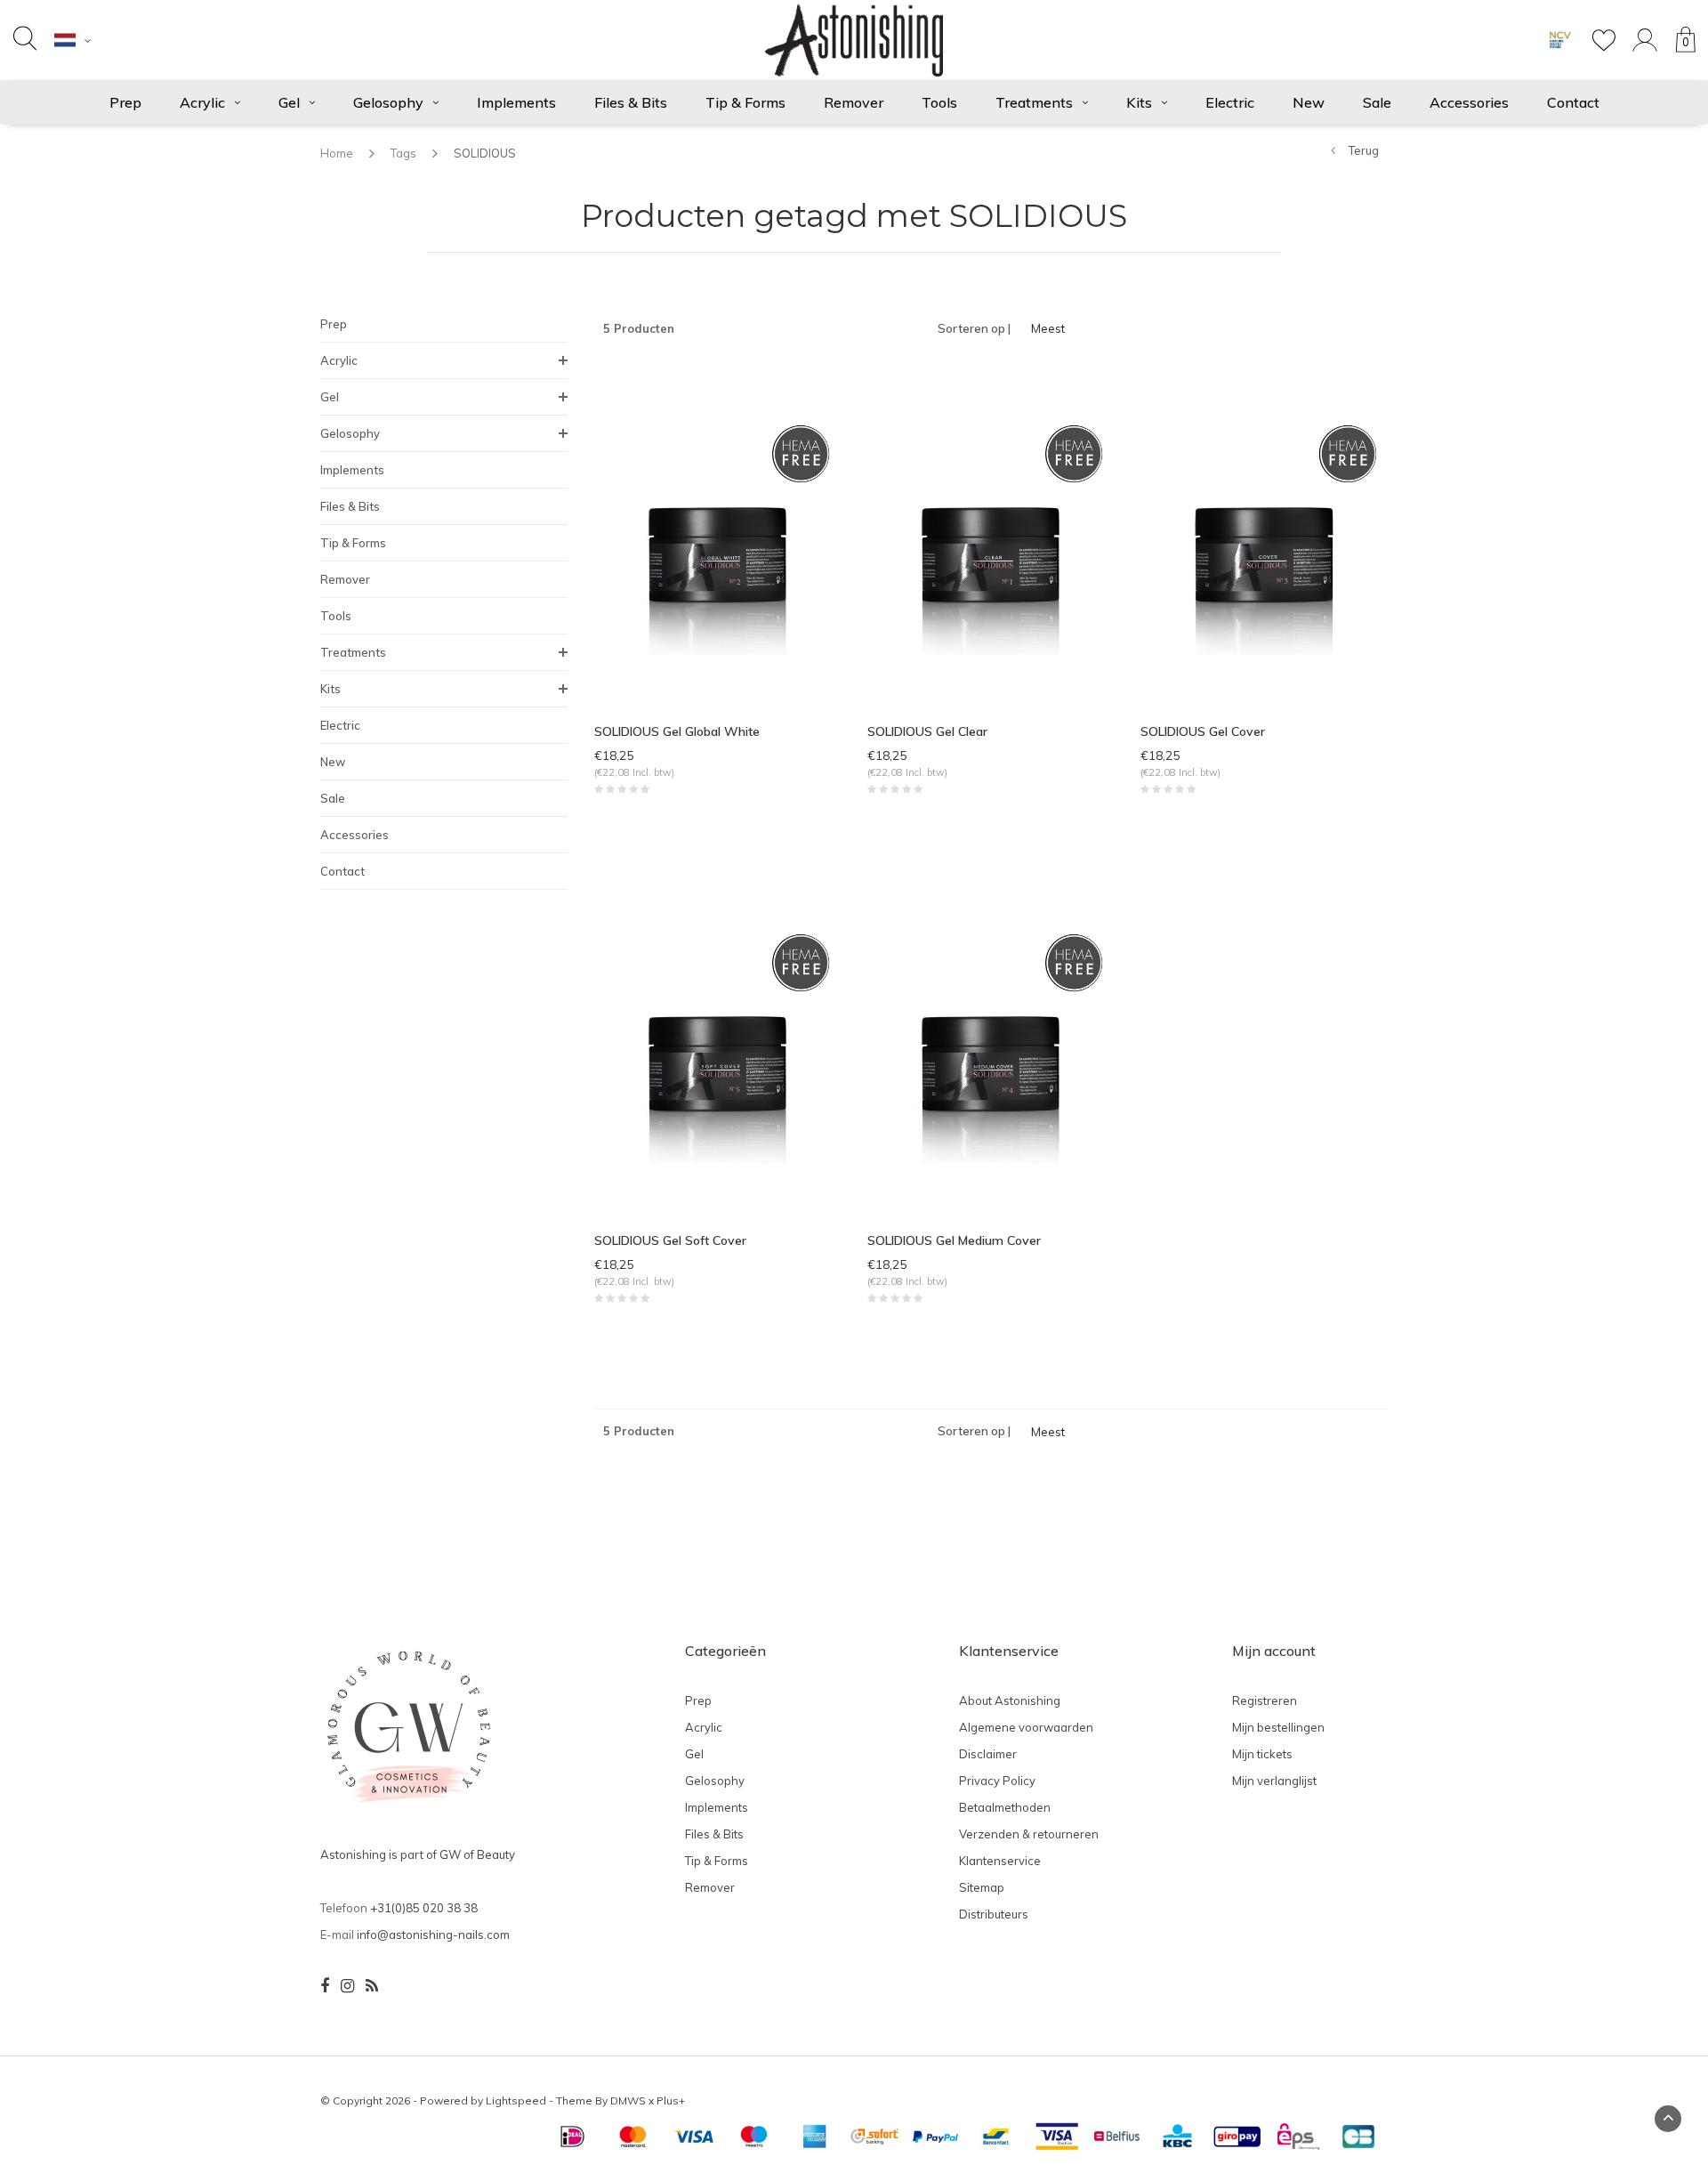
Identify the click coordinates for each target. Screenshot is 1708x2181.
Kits (1139, 102)
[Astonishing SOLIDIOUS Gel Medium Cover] (991, 1044)
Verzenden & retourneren (1029, 1834)
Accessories (1469, 102)
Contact (1573, 102)
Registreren (1265, 1700)
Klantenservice (1000, 1861)
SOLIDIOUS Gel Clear (927, 731)
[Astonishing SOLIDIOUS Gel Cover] (1264, 535)
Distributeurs (994, 1914)
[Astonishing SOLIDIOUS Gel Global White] (717, 535)
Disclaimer (988, 1754)
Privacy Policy (997, 1781)
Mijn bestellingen (1278, 1727)
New (1309, 102)
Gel (289, 102)
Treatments (1034, 102)
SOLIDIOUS (485, 153)
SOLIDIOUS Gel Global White (677, 731)
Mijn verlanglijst (1274, 1781)
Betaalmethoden (1005, 1807)
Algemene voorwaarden (1026, 1727)
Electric (1230, 102)
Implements (516, 102)
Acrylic (202, 102)
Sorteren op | (974, 328)
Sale (1377, 102)
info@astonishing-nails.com (433, 1935)
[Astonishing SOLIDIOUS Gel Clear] (991, 535)
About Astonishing (1010, 1700)
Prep (125, 102)
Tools (939, 102)
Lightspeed (516, 2100)
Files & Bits (631, 102)
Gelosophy (388, 102)
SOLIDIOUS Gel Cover (1203, 731)
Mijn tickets (1262, 1754)
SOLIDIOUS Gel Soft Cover (670, 1240)
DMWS (628, 2100)
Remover (854, 102)
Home (337, 153)
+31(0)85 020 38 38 (424, 1908)
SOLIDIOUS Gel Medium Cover (954, 1240)
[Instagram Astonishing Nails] (347, 1986)
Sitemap (982, 1887)
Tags (403, 153)
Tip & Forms (745, 102)
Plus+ (671, 2100)
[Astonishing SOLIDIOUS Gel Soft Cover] (717, 1044)
